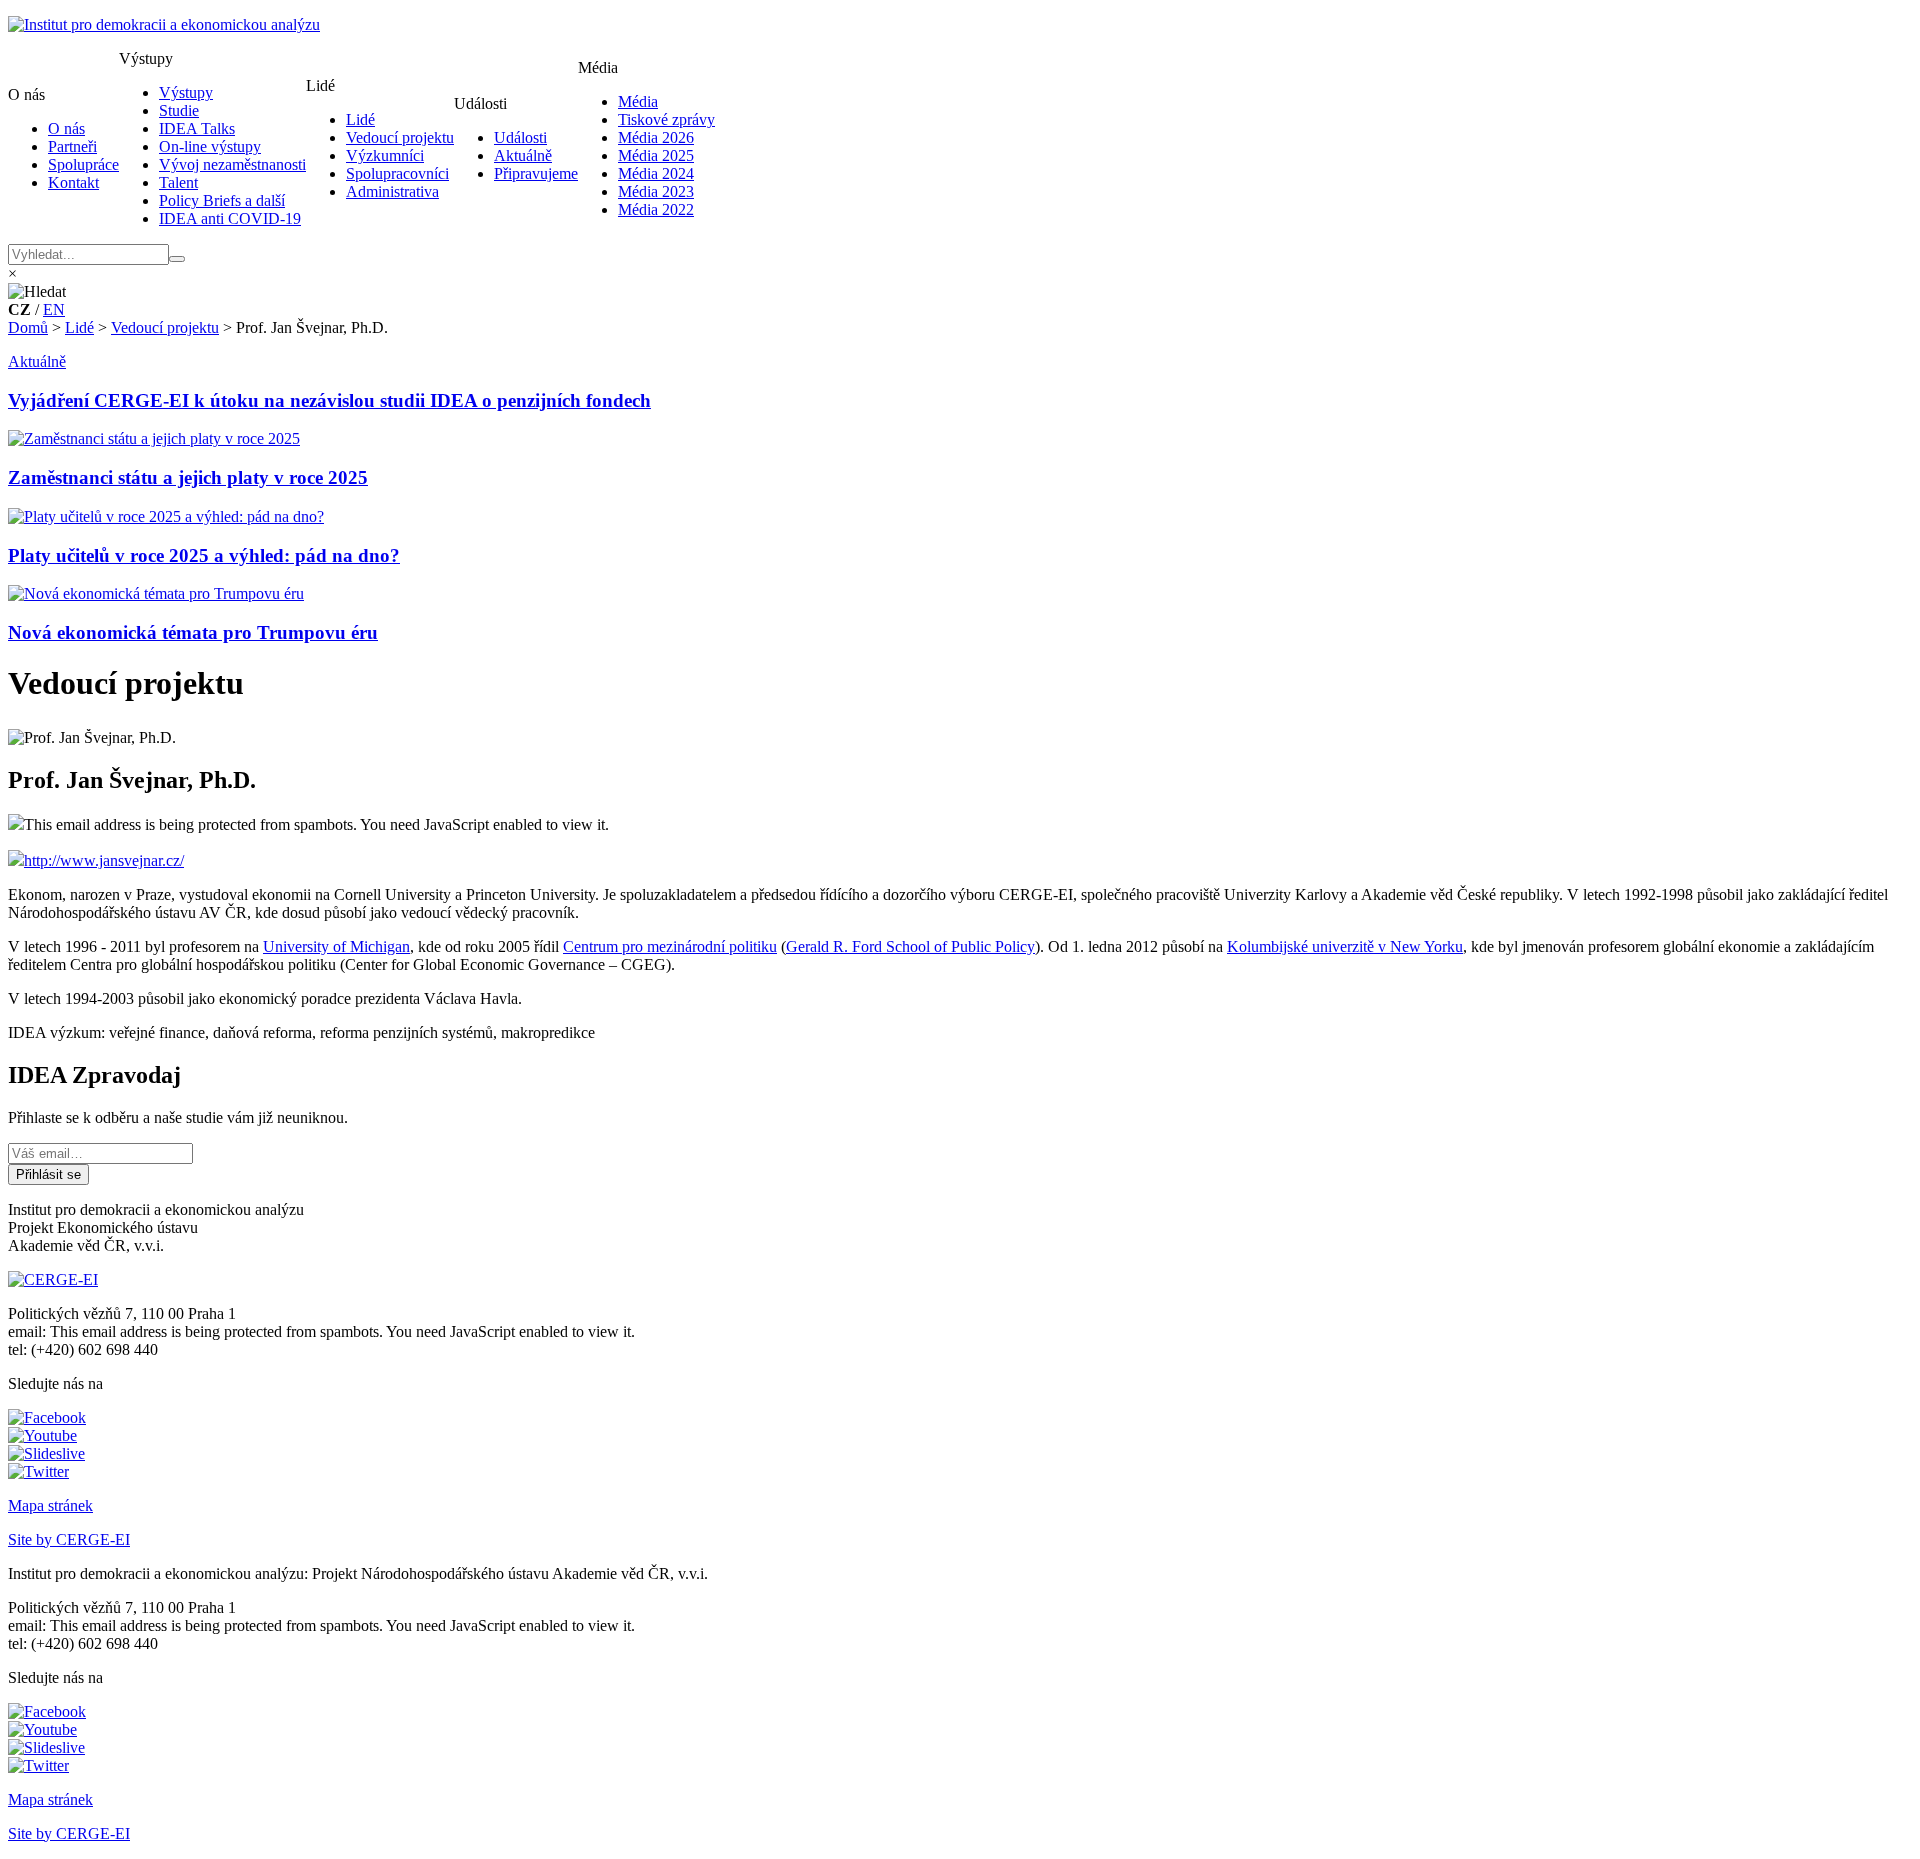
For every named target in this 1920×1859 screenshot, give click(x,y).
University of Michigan (336, 946)
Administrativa (392, 191)
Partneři (72, 146)
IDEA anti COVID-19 (230, 218)
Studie (179, 110)
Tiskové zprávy (666, 119)
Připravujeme (536, 173)
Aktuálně (523, 155)
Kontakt (73, 182)
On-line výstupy (210, 146)
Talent (178, 182)
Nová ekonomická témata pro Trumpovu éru (193, 632)
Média (638, 101)
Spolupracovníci (397, 173)
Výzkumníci (385, 155)
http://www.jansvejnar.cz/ (104, 860)
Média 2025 (656, 155)
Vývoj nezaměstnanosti (232, 164)
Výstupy (186, 92)
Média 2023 (656, 191)
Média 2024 (656, 173)
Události (520, 137)
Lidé (360, 119)
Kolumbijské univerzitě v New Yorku (1345, 946)
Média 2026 (656, 137)
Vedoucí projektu (400, 137)
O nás (66, 128)
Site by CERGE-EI (69, 1539)
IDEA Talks (197, 128)
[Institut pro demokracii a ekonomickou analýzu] (164, 24)
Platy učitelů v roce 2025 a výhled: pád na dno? (204, 555)
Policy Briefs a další (222, 200)
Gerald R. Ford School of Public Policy (910, 946)
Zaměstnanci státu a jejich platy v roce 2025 (188, 477)
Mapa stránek (50, 1505)
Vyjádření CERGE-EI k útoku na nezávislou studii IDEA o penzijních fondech (329, 400)
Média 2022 (656, 209)
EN (54, 309)
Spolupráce (83, 164)
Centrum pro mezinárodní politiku (670, 946)
